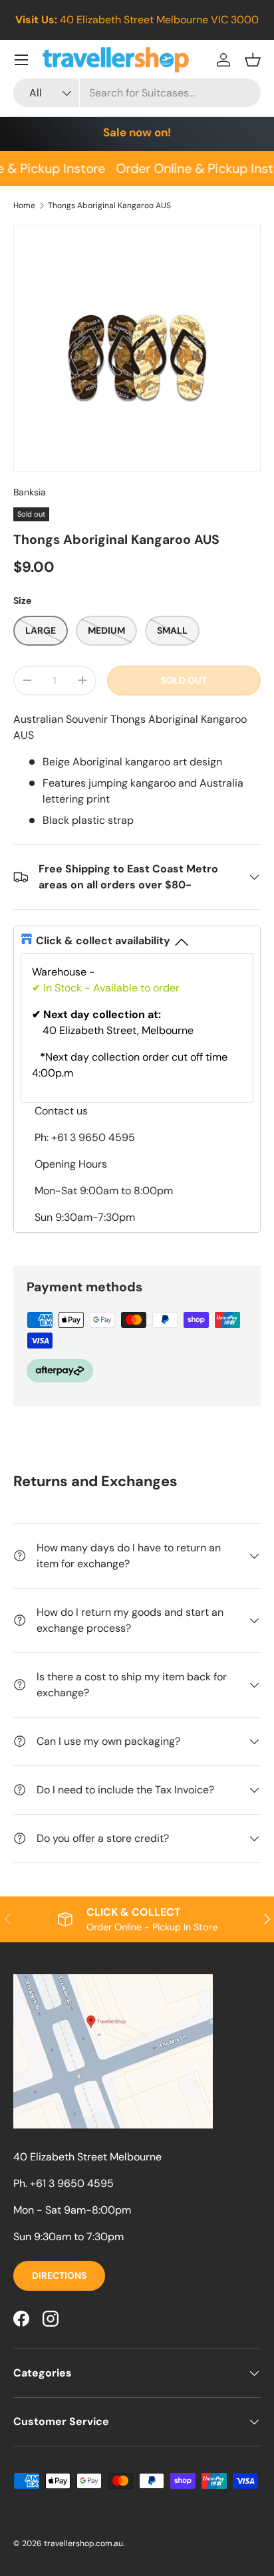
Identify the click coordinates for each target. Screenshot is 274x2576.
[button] (253, 60)
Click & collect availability (103, 941)
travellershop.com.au (83, 2543)
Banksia (30, 492)
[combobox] (137, 93)
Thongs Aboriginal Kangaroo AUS (109, 205)
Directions (59, 2275)
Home (24, 205)
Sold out (184, 680)
